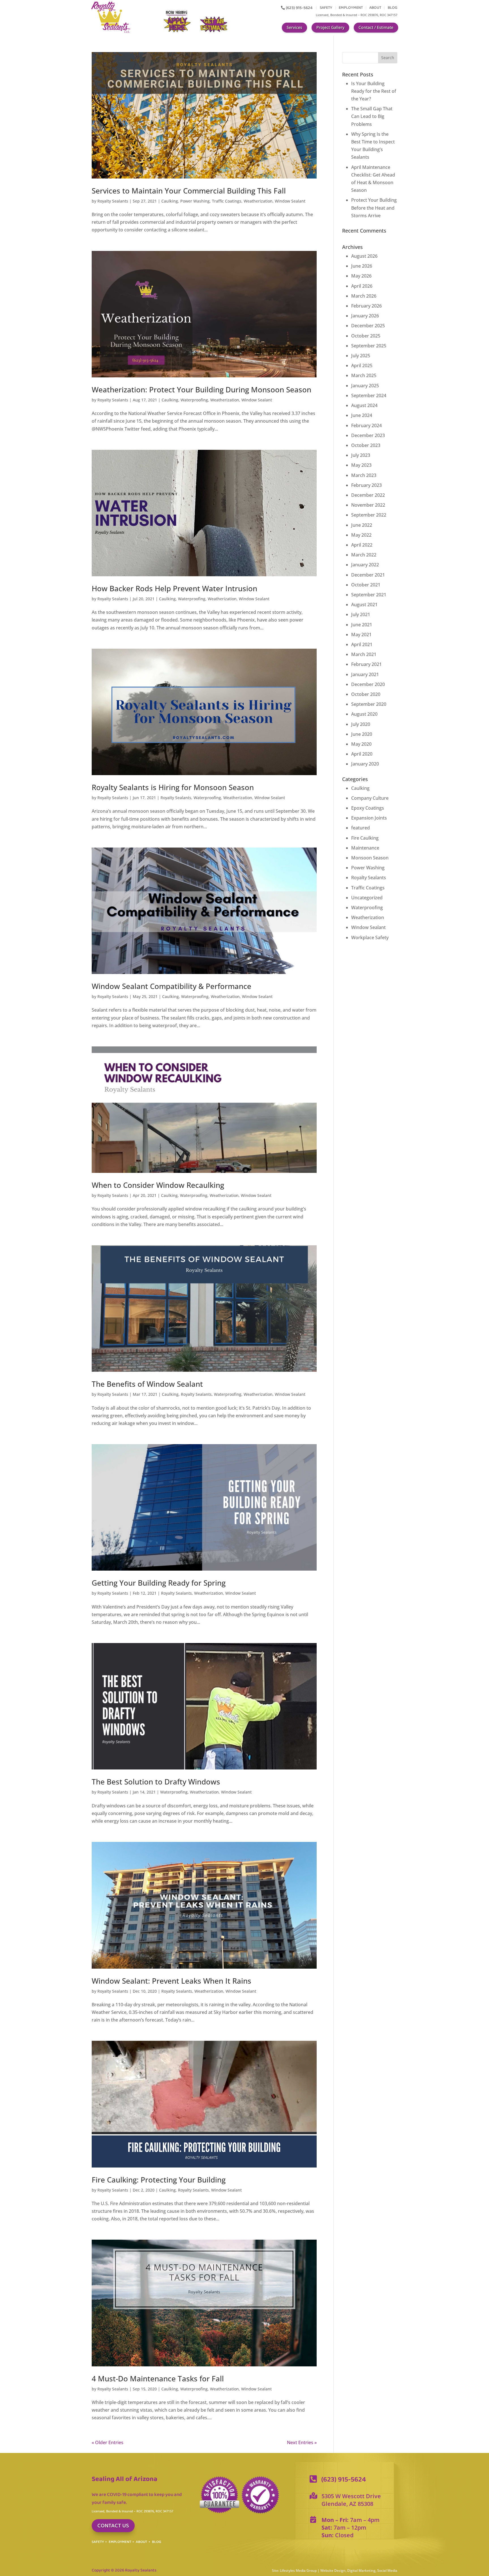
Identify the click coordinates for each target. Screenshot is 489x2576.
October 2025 (366, 336)
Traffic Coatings (227, 201)
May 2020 (361, 744)
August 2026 (364, 256)
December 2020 (368, 684)
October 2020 (366, 694)
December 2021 (368, 575)
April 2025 (362, 365)
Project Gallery (330, 27)
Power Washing (195, 201)
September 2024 (369, 395)
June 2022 (362, 525)
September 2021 (369, 595)
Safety (326, 8)
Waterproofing (194, 400)
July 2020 (361, 724)
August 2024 (364, 405)
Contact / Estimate (376, 27)
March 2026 (364, 296)
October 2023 (366, 445)
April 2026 (362, 286)
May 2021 (361, 635)
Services (294, 27)
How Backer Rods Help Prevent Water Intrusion (174, 588)
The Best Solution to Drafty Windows (156, 1782)
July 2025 (361, 356)
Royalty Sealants (113, 201)
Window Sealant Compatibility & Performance (171, 986)
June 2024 (362, 415)
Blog (393, 8)
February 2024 (366, 425)
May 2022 (361, 535)
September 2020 (369, 704)
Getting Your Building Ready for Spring (159, 1583)
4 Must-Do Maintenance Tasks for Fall (158, 2379)
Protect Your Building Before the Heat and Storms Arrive (374, 208)
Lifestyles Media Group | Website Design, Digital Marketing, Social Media (339, 2570)
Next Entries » (302, 2442)
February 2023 (366, 485)
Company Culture (370, 798)
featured (361, 828)
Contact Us (113, 2526)
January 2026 (365, 316)
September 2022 (369, 515)
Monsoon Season (370, 858)
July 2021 (361, 614)
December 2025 (368, 326)
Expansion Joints (369, 818)
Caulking (170, 201)
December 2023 (368, 435)
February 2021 (366, 664)
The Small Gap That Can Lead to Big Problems (372, 116)
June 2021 (362, 625)
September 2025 (369, 346)
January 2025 (365, 386)
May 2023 (361, 465)
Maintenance (365, 848)
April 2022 (362, 545)
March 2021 (364, 654)
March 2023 (364, 475)
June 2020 (362, 734)
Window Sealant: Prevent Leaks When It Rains (171, 1981)
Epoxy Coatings (368, 808)
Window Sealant (290, 201)
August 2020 (364, 714)
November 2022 (368, 505)
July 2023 (361, 455)
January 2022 (365, 565)
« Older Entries (108, 2442)
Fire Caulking (365, 838)
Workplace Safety (370, 937)
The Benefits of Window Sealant (147, 1384)
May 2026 (361, 276)
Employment (351, 8)
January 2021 (365, 674)
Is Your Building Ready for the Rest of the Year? (374, 91)
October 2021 (366, 585)
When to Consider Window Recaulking (158, 1185)
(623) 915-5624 (299, 8)
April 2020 (362, 754)
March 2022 (364, 555)
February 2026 (366, 306)
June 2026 (362, 266)
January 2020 (365, 764)
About (375, 8)
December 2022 (368, 495)
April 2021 (362, 644)
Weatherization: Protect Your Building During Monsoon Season (201, 390)
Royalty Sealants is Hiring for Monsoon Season (173, 787)
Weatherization (258, 201)
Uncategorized (367, 898)
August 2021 (364, 605)
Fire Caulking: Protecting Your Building (159, 2180)
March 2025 (364, 375)
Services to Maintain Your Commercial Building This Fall (189, 191)
